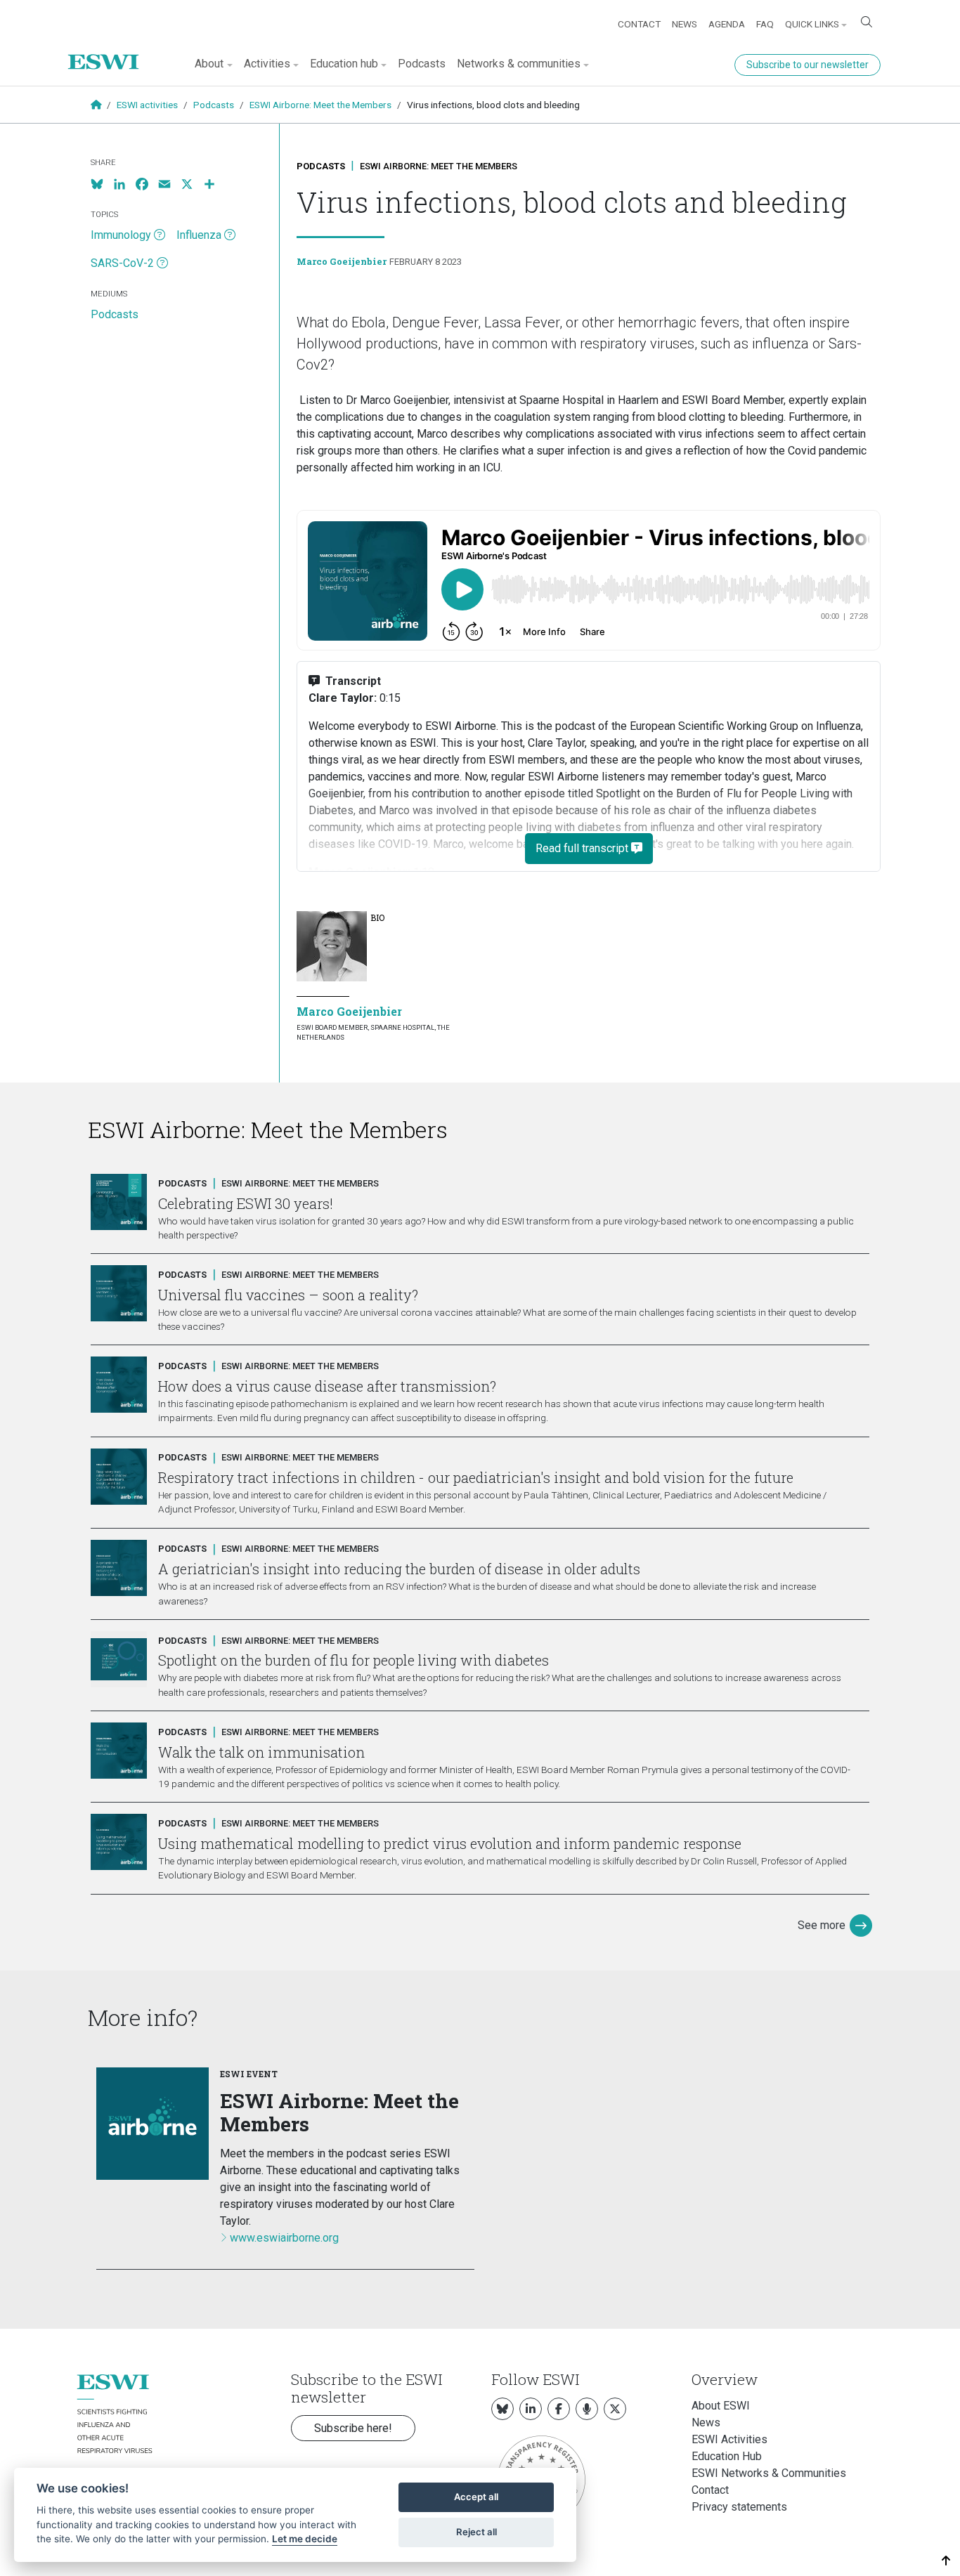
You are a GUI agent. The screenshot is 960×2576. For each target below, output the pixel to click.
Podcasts (422, 64)
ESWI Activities (729, 2439)
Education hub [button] (344, 64)
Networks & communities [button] (519, 64)
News (685, 24)
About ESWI (721, 2406)
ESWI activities (147, 105)
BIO (377, 917)
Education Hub (727, 2456)
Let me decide (305, 2539)
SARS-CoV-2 (122, 263)
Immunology (121, 235)
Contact (639, 24)
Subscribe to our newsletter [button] (807, 65)
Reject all (476, 2532)
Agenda (727, 24)
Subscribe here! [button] (353, 2428)
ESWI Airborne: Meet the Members (320, 105)
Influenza (199, 235)
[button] (946, 2561)
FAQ (765, 24)
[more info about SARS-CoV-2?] (162, 263)
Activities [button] (267, 64)
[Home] (109, 51)
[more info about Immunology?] (160, 235)
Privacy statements (739, 2507)
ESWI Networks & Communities (769, 2473)
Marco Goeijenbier (342, 261)
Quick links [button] (812, 24)
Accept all (476, 2497)
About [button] (209, 64)
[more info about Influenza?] (230, 235)
